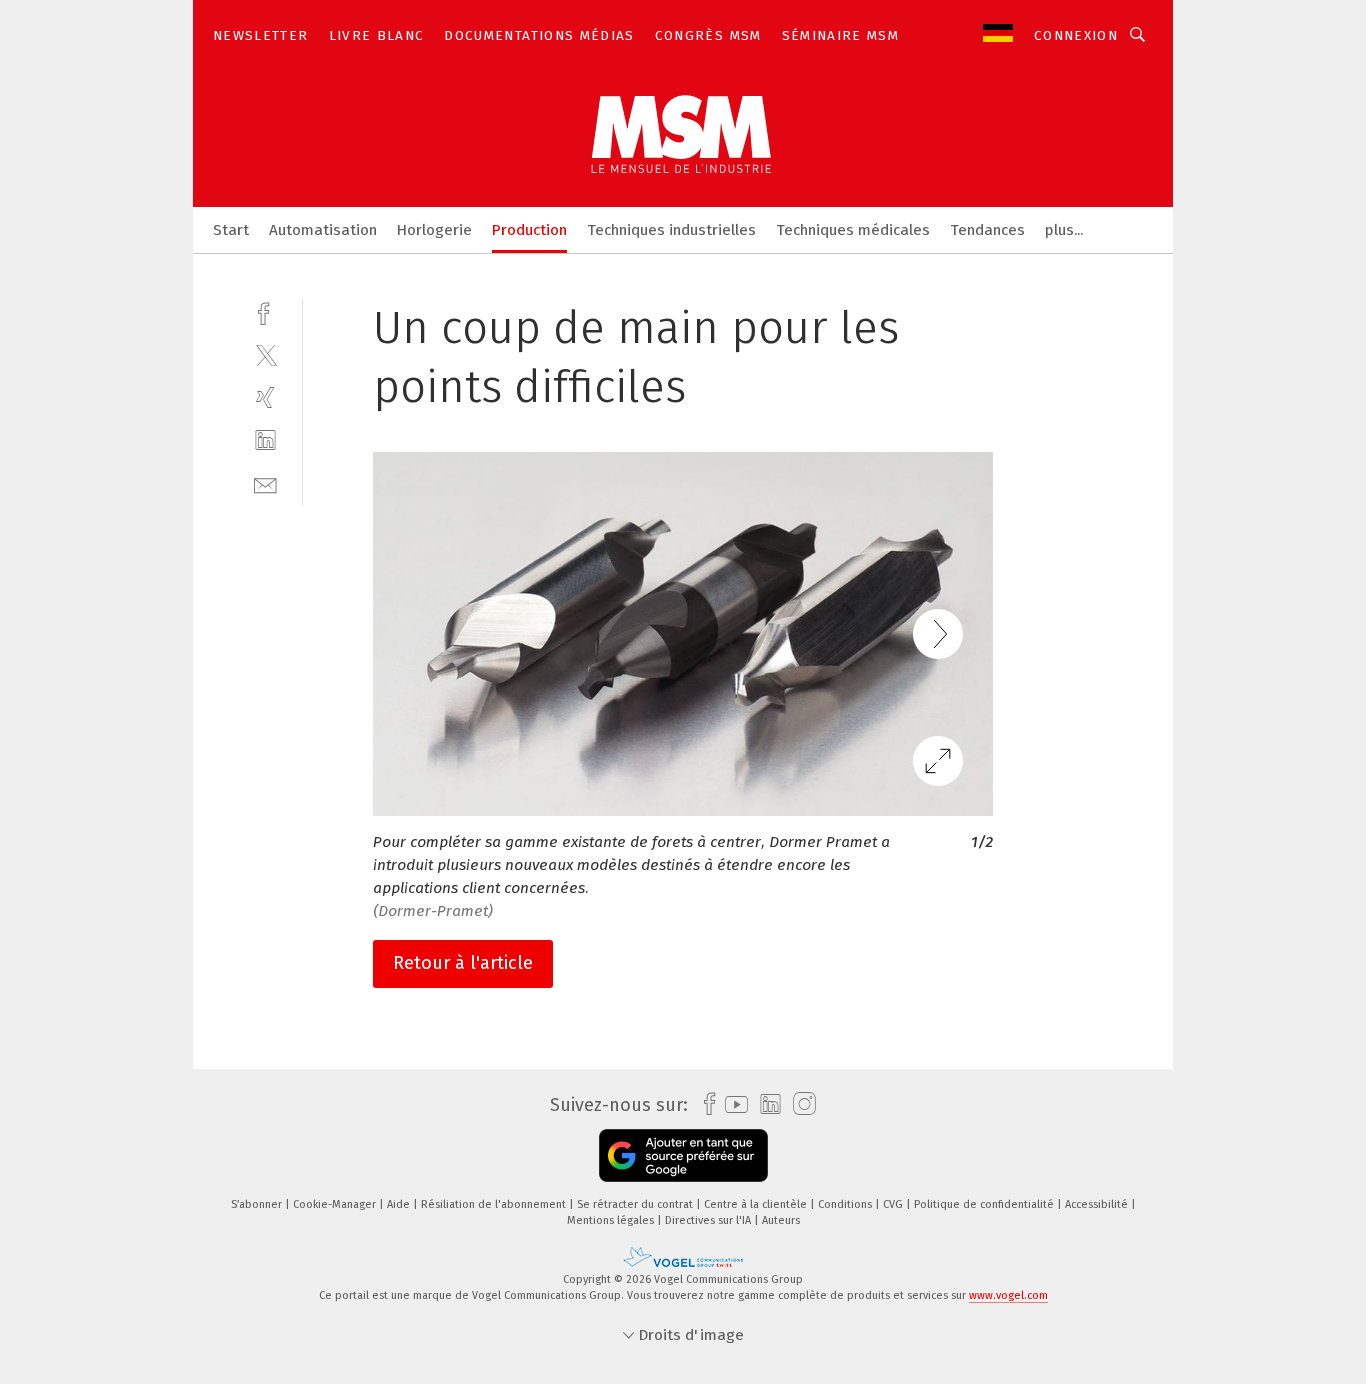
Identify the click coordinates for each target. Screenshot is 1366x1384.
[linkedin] (265, 440)
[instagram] (799, 1104)
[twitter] (265, 354)
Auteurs (781, 1220)
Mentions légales (612, 1220)
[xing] (265, 397)
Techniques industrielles (671, 230)
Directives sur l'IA (709, 1220)
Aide (400, 1204)
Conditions (846, 1204)
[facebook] (265, 311)
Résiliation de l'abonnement (495, 1204)
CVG (894, 1204)
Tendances (987, 230)
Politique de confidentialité (985, 1204)
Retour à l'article (463, 963)
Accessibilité (1098, 1204)
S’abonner (258, 1204)
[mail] (265, 483)
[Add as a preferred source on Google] (683, 1155)
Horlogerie (434, 230)
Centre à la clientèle (757, 1204)
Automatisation (323, 230)
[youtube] (731, 1104)
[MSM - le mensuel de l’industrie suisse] (231, 228)
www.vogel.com (1008, 1295)
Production (529, 230)
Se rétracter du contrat (636, 1204)
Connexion (1076, 35)
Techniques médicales (853, 230)
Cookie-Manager (336, 1204)
